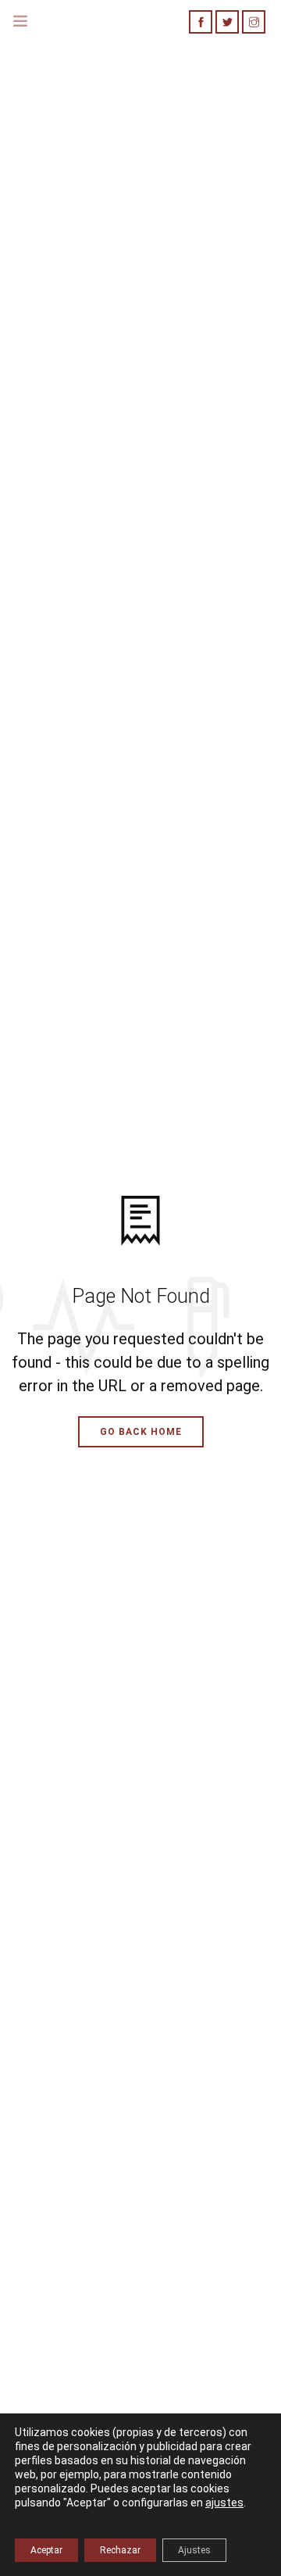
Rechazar (120, 2550)
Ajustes (194, 2550)
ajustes (224, 2503)
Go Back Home (141, 1432)
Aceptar (46, 2550)
